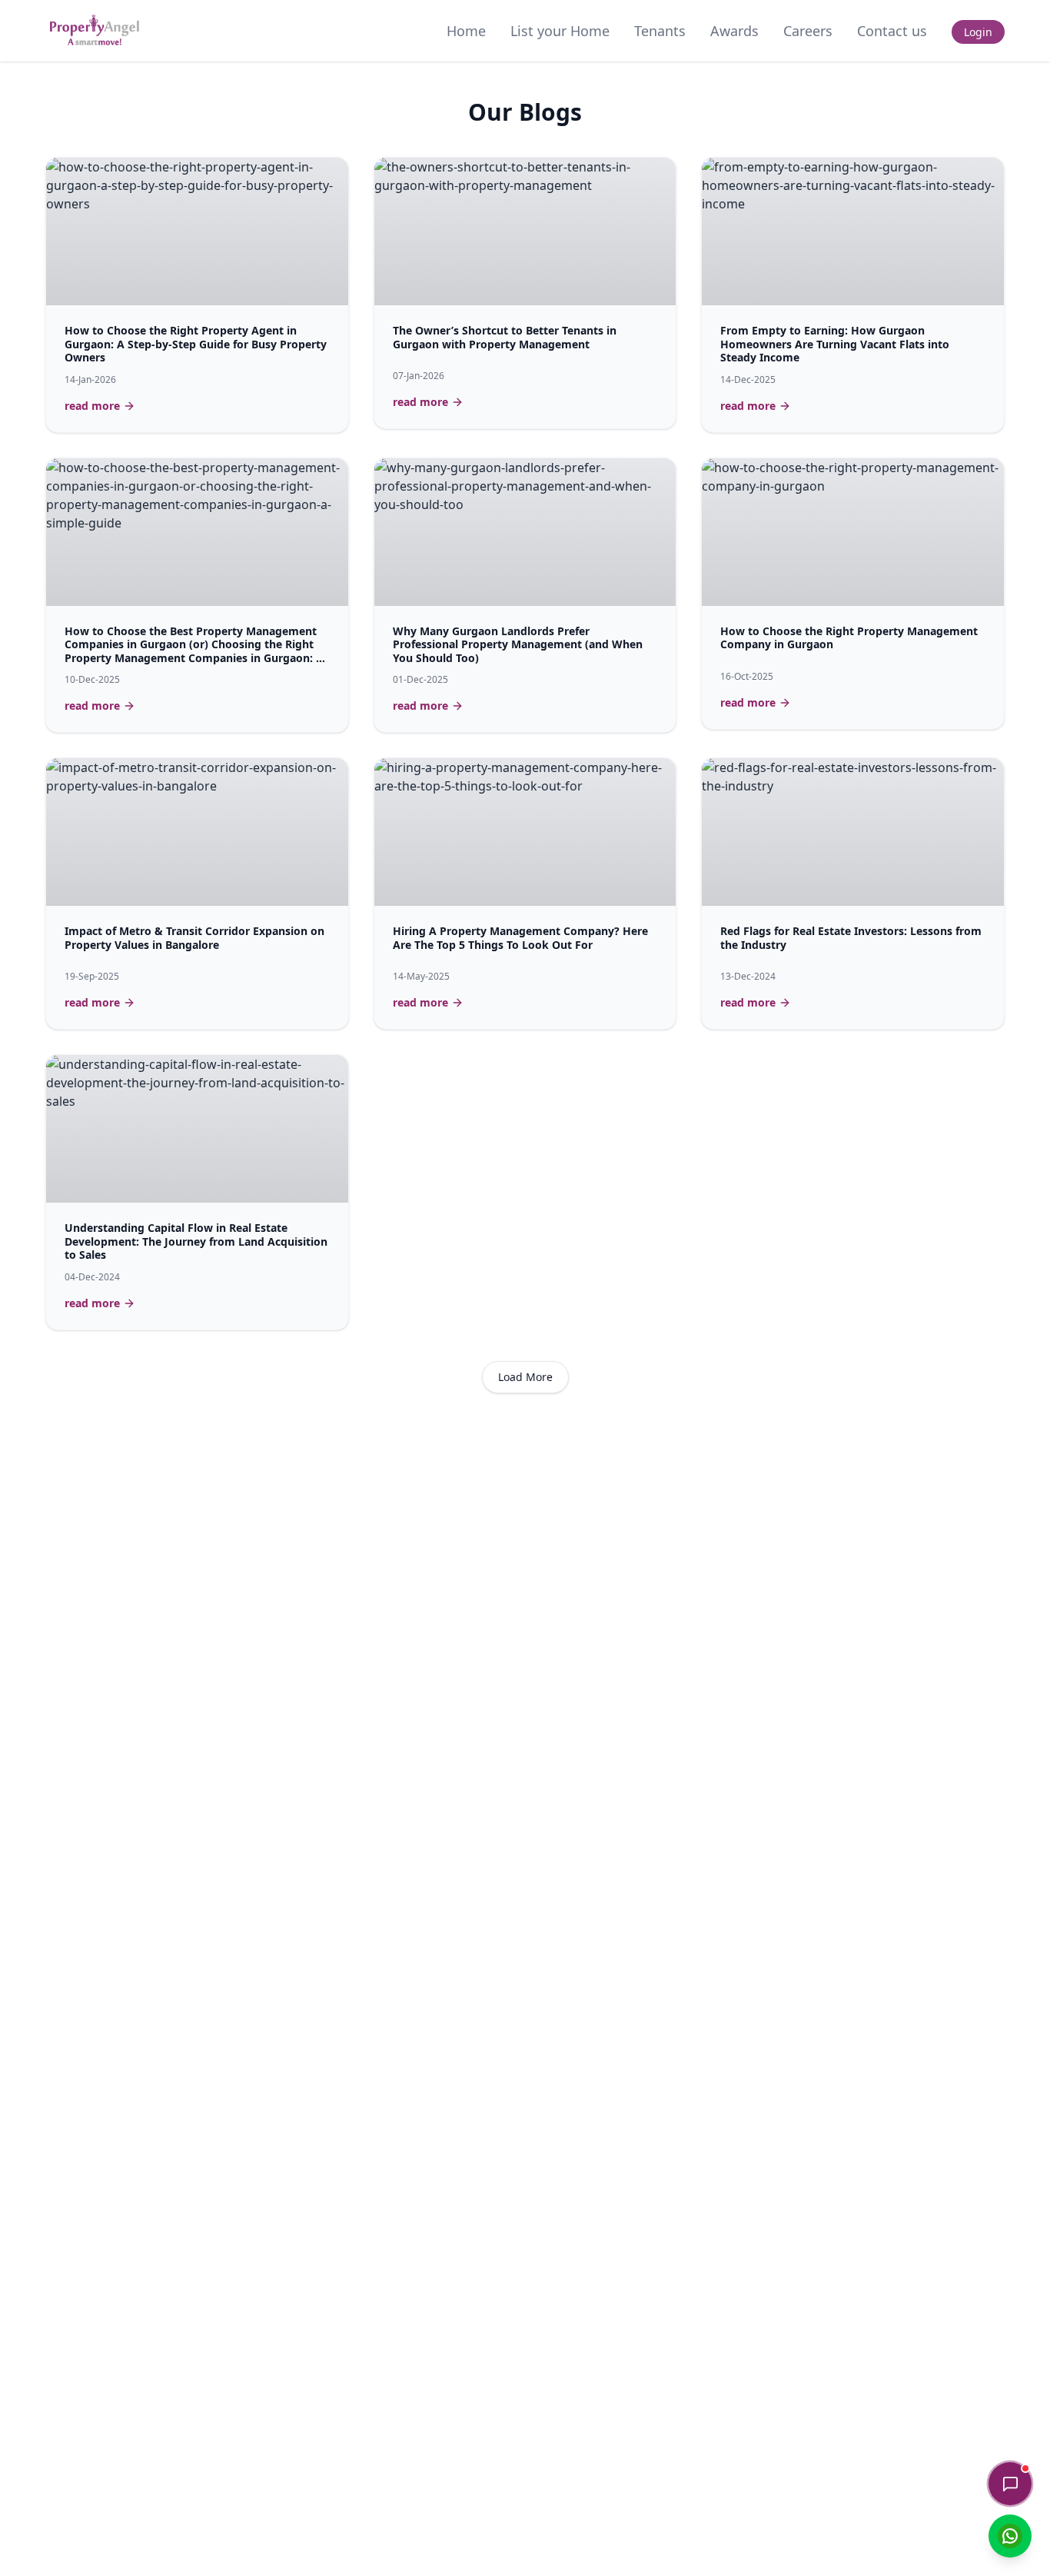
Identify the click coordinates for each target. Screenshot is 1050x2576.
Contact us (892, 31)
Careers (808, 31)
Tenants (660, 31)
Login (978, 32)
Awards (734, 31)
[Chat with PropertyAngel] (1010, 2484)
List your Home (560, 31)
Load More (525, 1377)
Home (466, 31)
